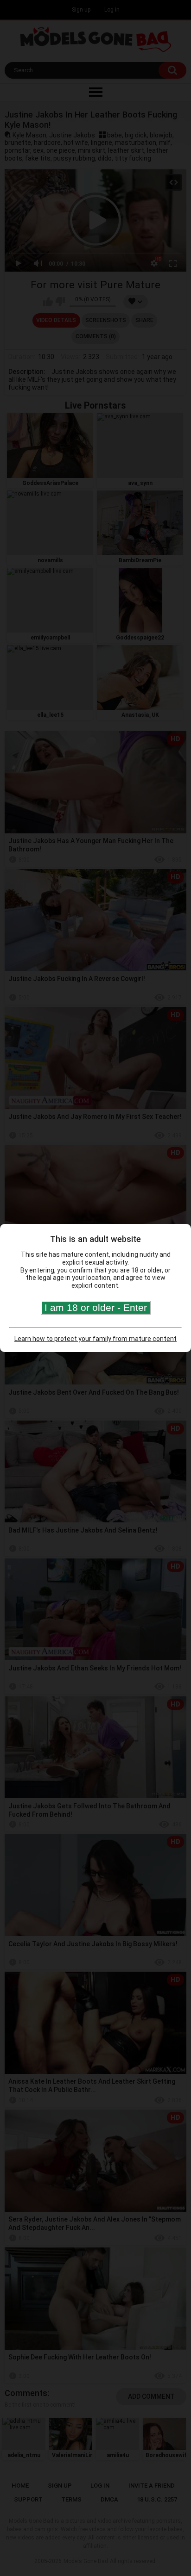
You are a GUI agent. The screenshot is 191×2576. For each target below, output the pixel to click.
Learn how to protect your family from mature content (95, 1339)
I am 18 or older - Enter (96, 1307)
